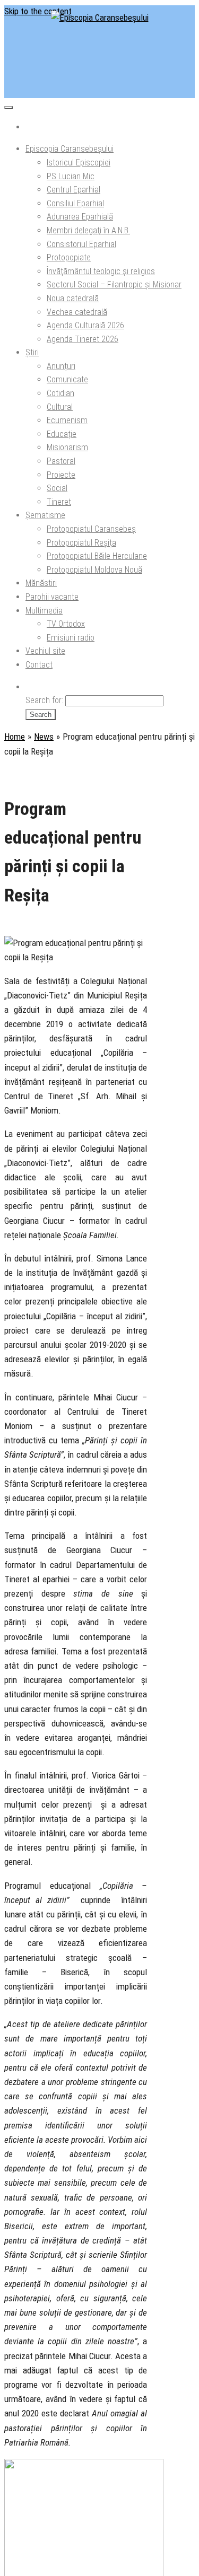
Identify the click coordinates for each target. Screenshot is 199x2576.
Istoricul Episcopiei (79, 163)
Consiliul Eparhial (75, 203)
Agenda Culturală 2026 (85, 325)
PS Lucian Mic (71, 176)
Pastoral (61, 461)
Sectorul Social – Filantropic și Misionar (114, 284)
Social (57, 488)
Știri (32, 352)
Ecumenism (67, 420)
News (44, 737)
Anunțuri (61, 366)
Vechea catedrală (77, 312)
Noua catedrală (73, 298)
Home (15, 737)
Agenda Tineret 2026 (83, 339)
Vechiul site (45, 651)
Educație (62, 434)
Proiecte (61, 475)
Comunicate (67, 379)
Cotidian (60, 393)
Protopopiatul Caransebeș (91, 529)
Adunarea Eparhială (80, 217)
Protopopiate (69, 257)
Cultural (60, 407)
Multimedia (44, 611)
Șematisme (45, 515)
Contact (39, 665)
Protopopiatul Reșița (81, 543)
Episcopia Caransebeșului (70, 149)
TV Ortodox (66, 624)
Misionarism (67, 447)
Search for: (44, 700)
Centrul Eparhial (73, 190)
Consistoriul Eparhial (81, 244)
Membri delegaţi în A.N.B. (88, 230)
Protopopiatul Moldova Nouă (94, 570)
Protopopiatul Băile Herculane (97, 556)
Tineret (59, 502)
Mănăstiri (41, 583)
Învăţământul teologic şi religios (101, 271)
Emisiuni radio (71, 638)
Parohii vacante (52, 597)
